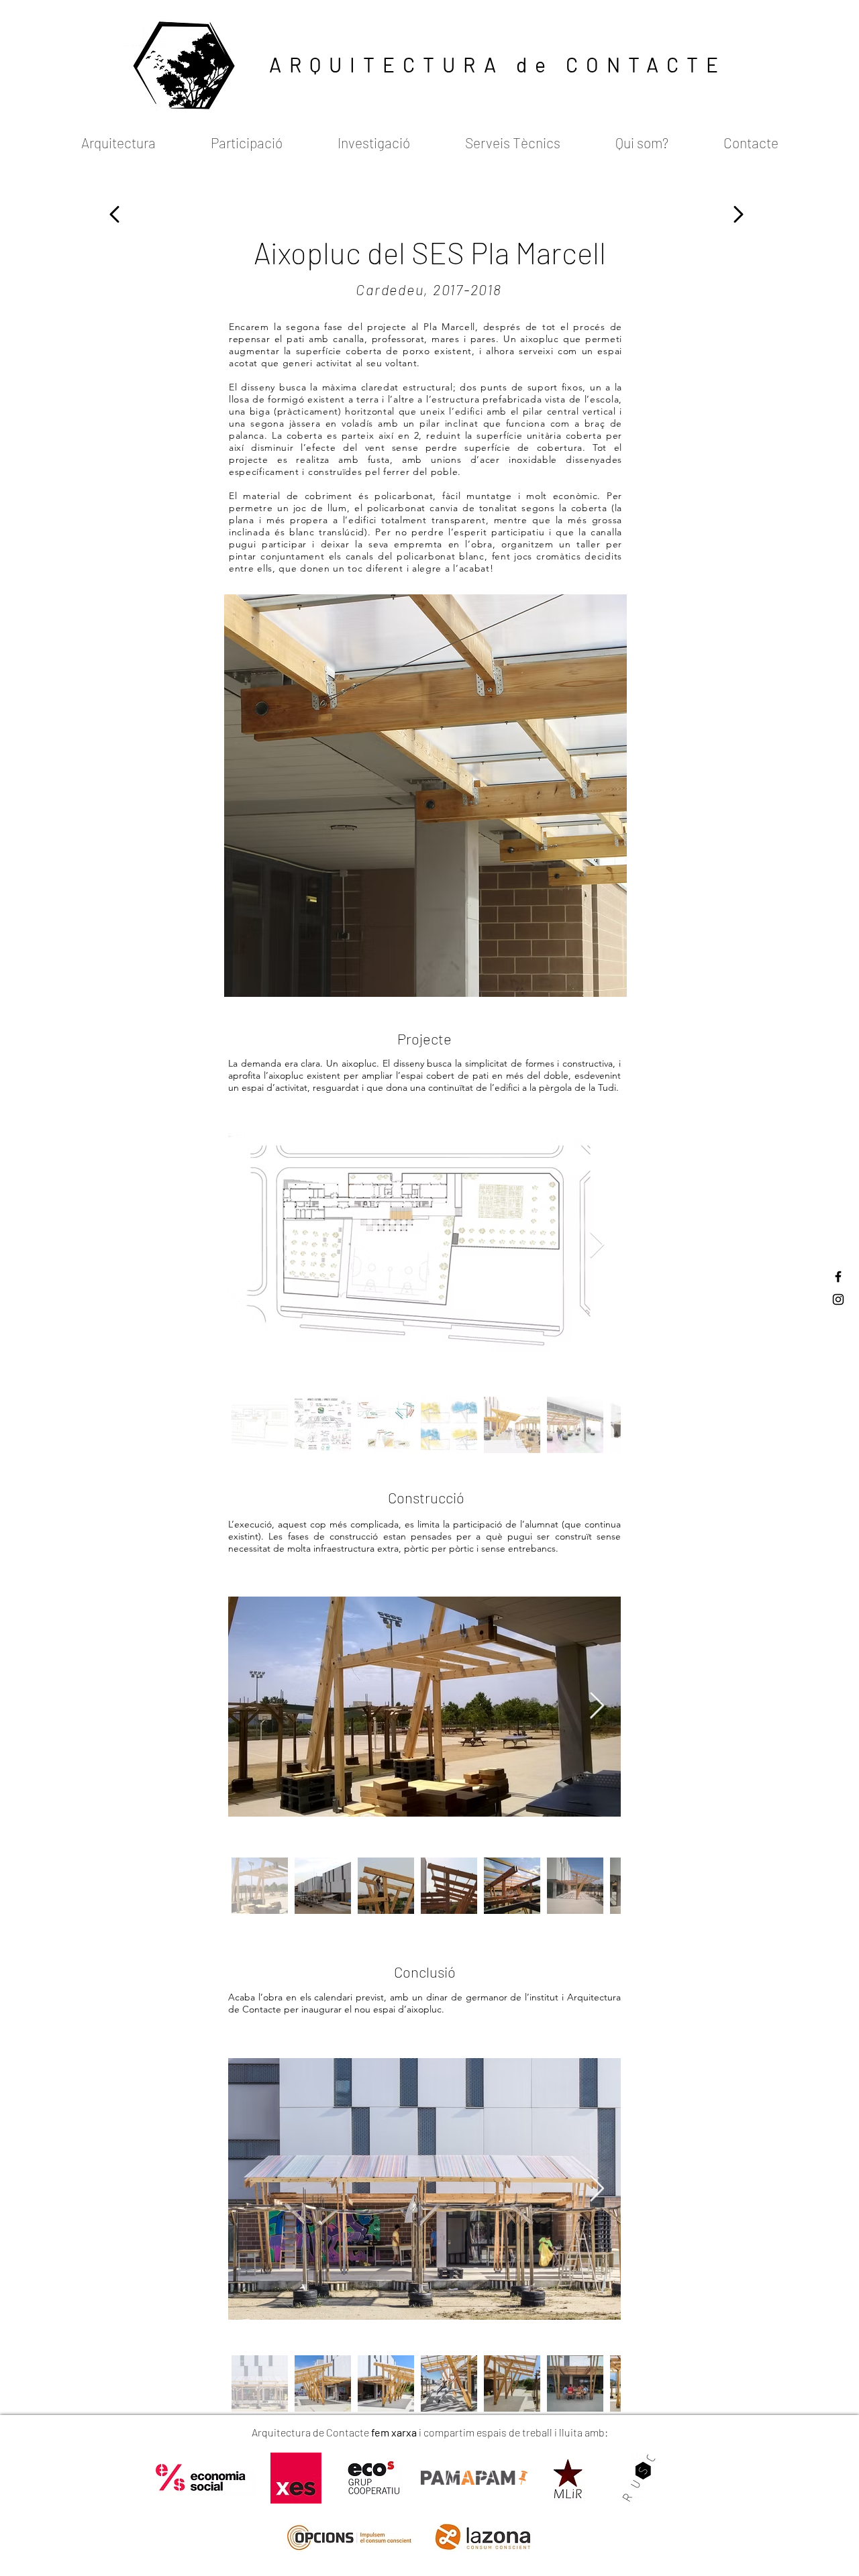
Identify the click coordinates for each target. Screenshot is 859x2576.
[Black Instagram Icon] (838, 1299)
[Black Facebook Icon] (838, 1277)
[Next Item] (597, 1246)
